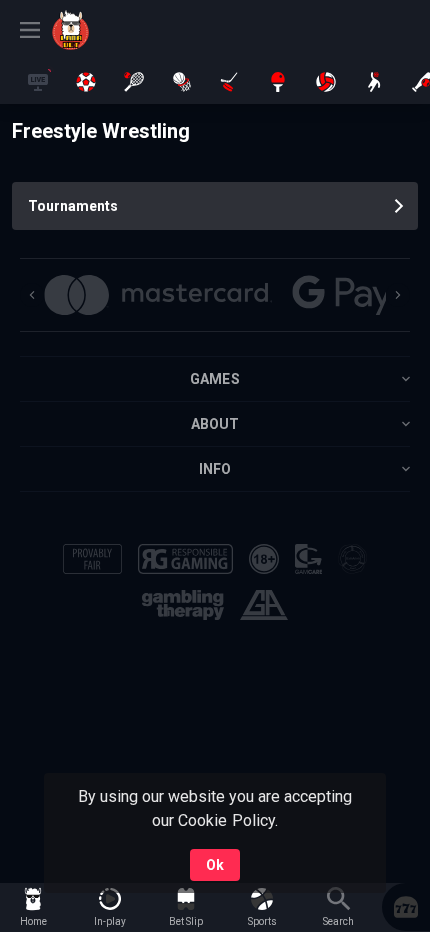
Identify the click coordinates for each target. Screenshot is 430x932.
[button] (406, 907)
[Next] (398, 295)
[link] (97, 30)
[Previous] (32, 295)
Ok (215, 865)
